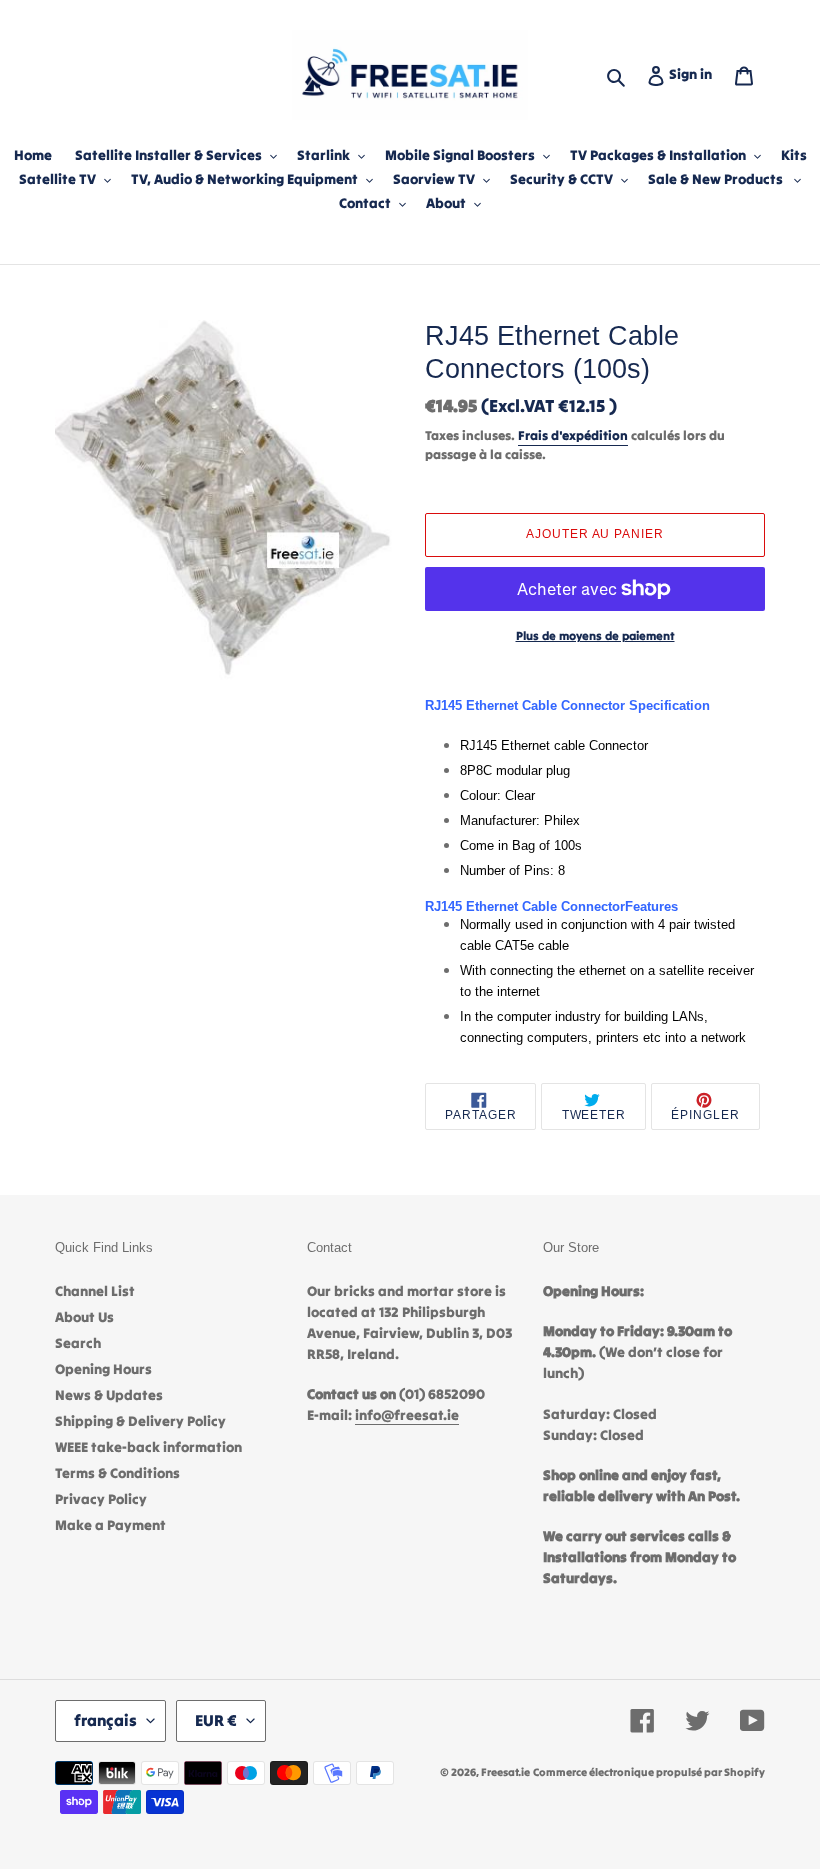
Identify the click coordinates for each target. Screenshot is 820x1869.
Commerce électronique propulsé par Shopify (649, 1772)
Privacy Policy (101, 1499)
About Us (84, 1317)
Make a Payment (110, 1525)
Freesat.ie (505, 1772)
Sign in (694, 73)
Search (78, 1343)
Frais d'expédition (573, 435)
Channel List (95, 1291)
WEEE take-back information (148, 1447)
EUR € (216, 1720)
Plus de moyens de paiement (595, 635)
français (105, 1720)
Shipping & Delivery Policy (140, 1421)
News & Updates (109, 1395)
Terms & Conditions (117, 1473)
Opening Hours (103, 1369)
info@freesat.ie (407, 1415)
